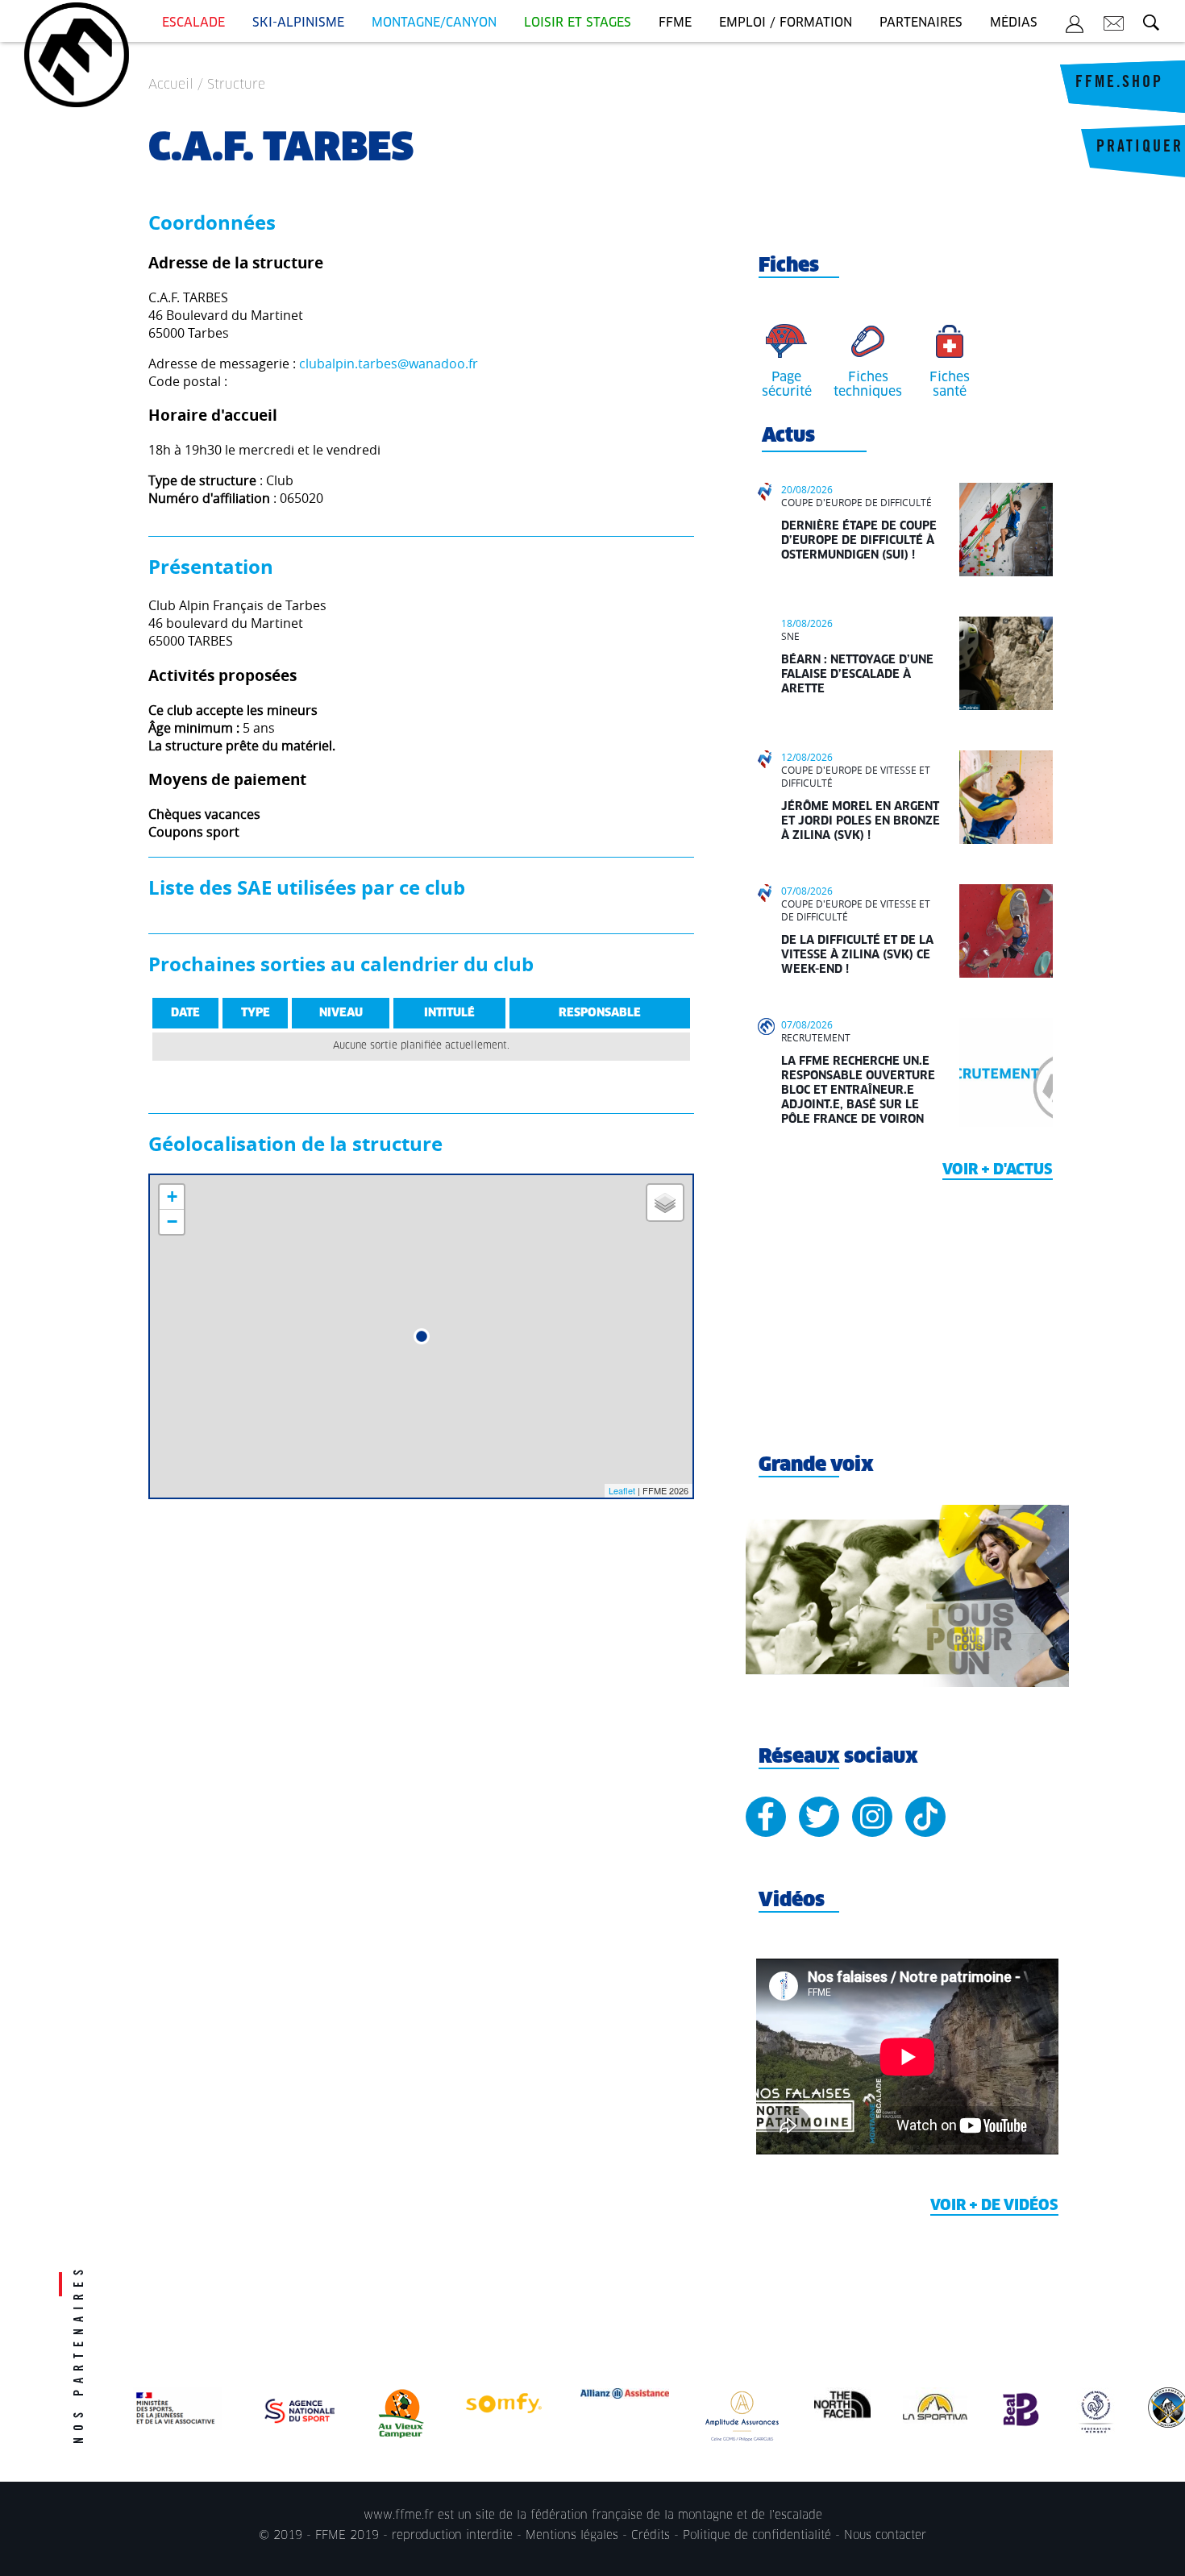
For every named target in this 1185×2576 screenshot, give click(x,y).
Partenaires (921, 23)
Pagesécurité (787, 384)
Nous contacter (885, 2536)
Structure (236, 85)
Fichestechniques (868, 384)
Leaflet (622, 1490)
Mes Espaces (1075, 27)
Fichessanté (950, 384)
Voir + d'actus (998, 1170)
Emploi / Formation (786, 23)
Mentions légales (572, 2536)
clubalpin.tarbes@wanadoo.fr (389, 364)
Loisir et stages (578, 23)
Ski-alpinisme (298, 23)
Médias (1014, 23)
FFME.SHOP (1119, 84)
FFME (675, 23)
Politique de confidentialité (757, 2536)
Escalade (193, 23)
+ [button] (172, 1197)
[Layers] (665, 1203)
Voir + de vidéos (994, 2206)
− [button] (172, 1222)
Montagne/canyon (434, 23)
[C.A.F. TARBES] (422, 1336)
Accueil (171, 85)
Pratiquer (1140, 148)
